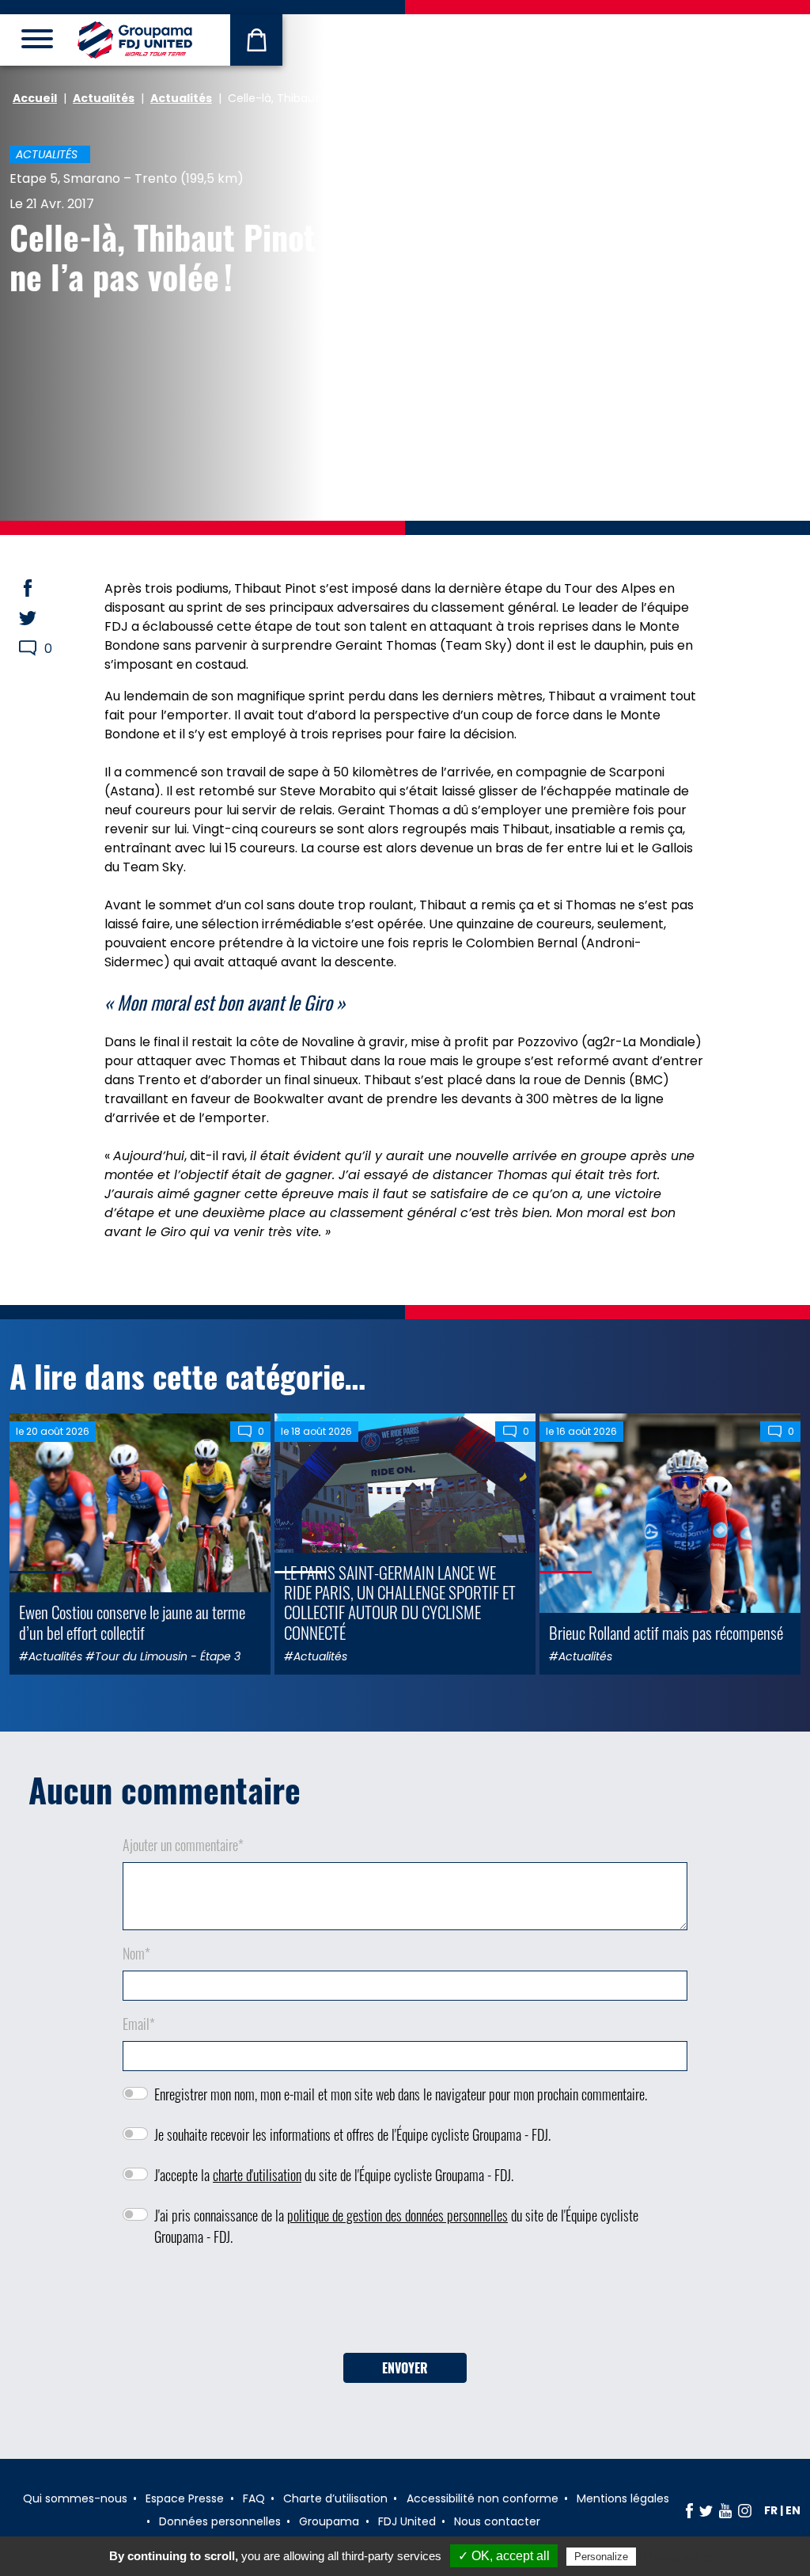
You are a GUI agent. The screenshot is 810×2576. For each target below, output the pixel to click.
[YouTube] (725, 2510)
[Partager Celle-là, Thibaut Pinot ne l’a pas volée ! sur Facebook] (43, 588)
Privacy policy (678, 2556)
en (793, 2510)
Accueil (35, 98)
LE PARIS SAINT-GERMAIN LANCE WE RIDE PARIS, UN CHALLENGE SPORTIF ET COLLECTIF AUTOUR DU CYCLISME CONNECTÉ (400, 1602)
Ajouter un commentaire (183, 1845)
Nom (136, 1953)
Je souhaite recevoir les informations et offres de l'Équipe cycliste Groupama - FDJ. (352, 2134)
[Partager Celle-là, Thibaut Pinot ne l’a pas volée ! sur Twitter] (43, 618)
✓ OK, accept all (504, 2556)
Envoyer (405, 2368)
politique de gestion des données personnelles (397, 2215)
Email (139, 2024)
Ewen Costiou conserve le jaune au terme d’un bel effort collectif (132, 1622)
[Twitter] (706, 2510)
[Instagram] (745, 2510)
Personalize (601, 2557)
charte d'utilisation (257, 2175)
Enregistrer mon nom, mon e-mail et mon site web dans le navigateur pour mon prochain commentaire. (401, 2094)
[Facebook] (689, 2510)
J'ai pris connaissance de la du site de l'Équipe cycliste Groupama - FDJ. (396, 2226)
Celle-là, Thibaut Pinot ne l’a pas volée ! (163, 256)
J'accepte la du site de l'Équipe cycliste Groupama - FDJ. (334, 2175)
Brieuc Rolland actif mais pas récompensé (666, 1632)
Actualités (104, 98)
